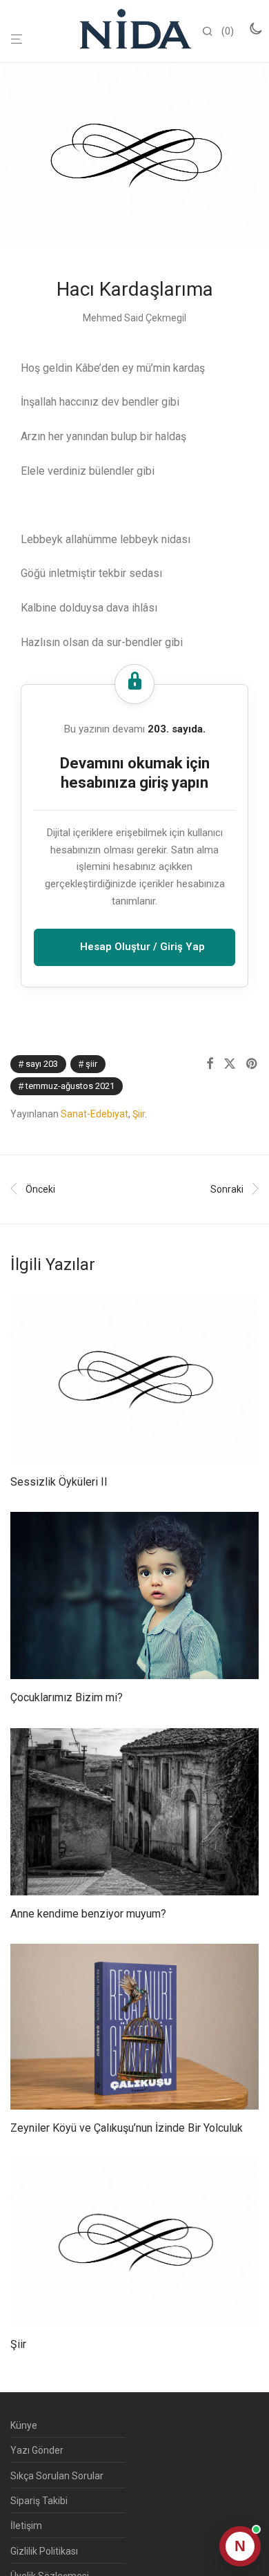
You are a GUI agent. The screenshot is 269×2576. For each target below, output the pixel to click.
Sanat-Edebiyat (94, 1114)
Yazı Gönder (37, 2450)
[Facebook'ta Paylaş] (210, 1064)
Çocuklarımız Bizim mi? (67, 1697)
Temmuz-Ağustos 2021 (70, 1086)
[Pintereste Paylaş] (252, 1064)
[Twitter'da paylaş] (230, 1064)
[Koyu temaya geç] (255, 28)
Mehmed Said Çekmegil (134, 318)
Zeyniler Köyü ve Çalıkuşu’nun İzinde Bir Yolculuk (127, 2128)
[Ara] (212, 32)
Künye (24, 2425)
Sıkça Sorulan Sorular (57, 2476)
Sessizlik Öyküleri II (59, 1482)
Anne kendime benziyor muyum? (88, 1914)
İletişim (26, 2526)
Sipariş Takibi (39, 2501)
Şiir (91, 1064)
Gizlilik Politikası (44, 2551)
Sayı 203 (42, 1064)
